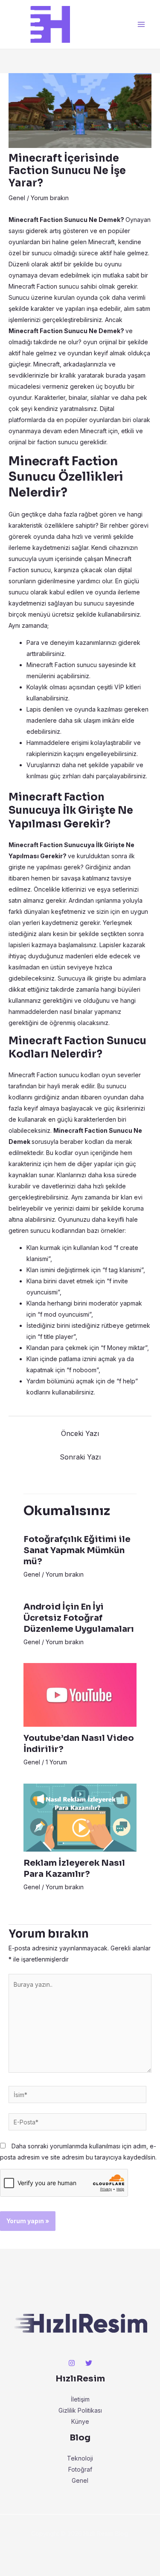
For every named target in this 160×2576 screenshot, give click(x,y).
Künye (80, 2421)
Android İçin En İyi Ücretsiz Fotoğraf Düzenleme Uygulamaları (79, 1618)
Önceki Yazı (80, 1433)
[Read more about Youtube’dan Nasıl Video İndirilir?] (80, 1694)
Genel (17, 198)
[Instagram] (72, 2363)
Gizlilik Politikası (80, 2410)
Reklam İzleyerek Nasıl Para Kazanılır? (74, 1868)
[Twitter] (89, 2363)
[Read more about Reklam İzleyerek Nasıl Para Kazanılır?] (80, 1817)
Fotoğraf (80, 2469)
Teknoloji (80, 2458)
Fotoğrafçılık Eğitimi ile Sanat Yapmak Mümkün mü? (77, 1550)
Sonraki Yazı (80, 1457)
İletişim (80, 2399)
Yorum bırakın (50, 198)
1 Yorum (56, 1762)
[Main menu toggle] (141, 25)
